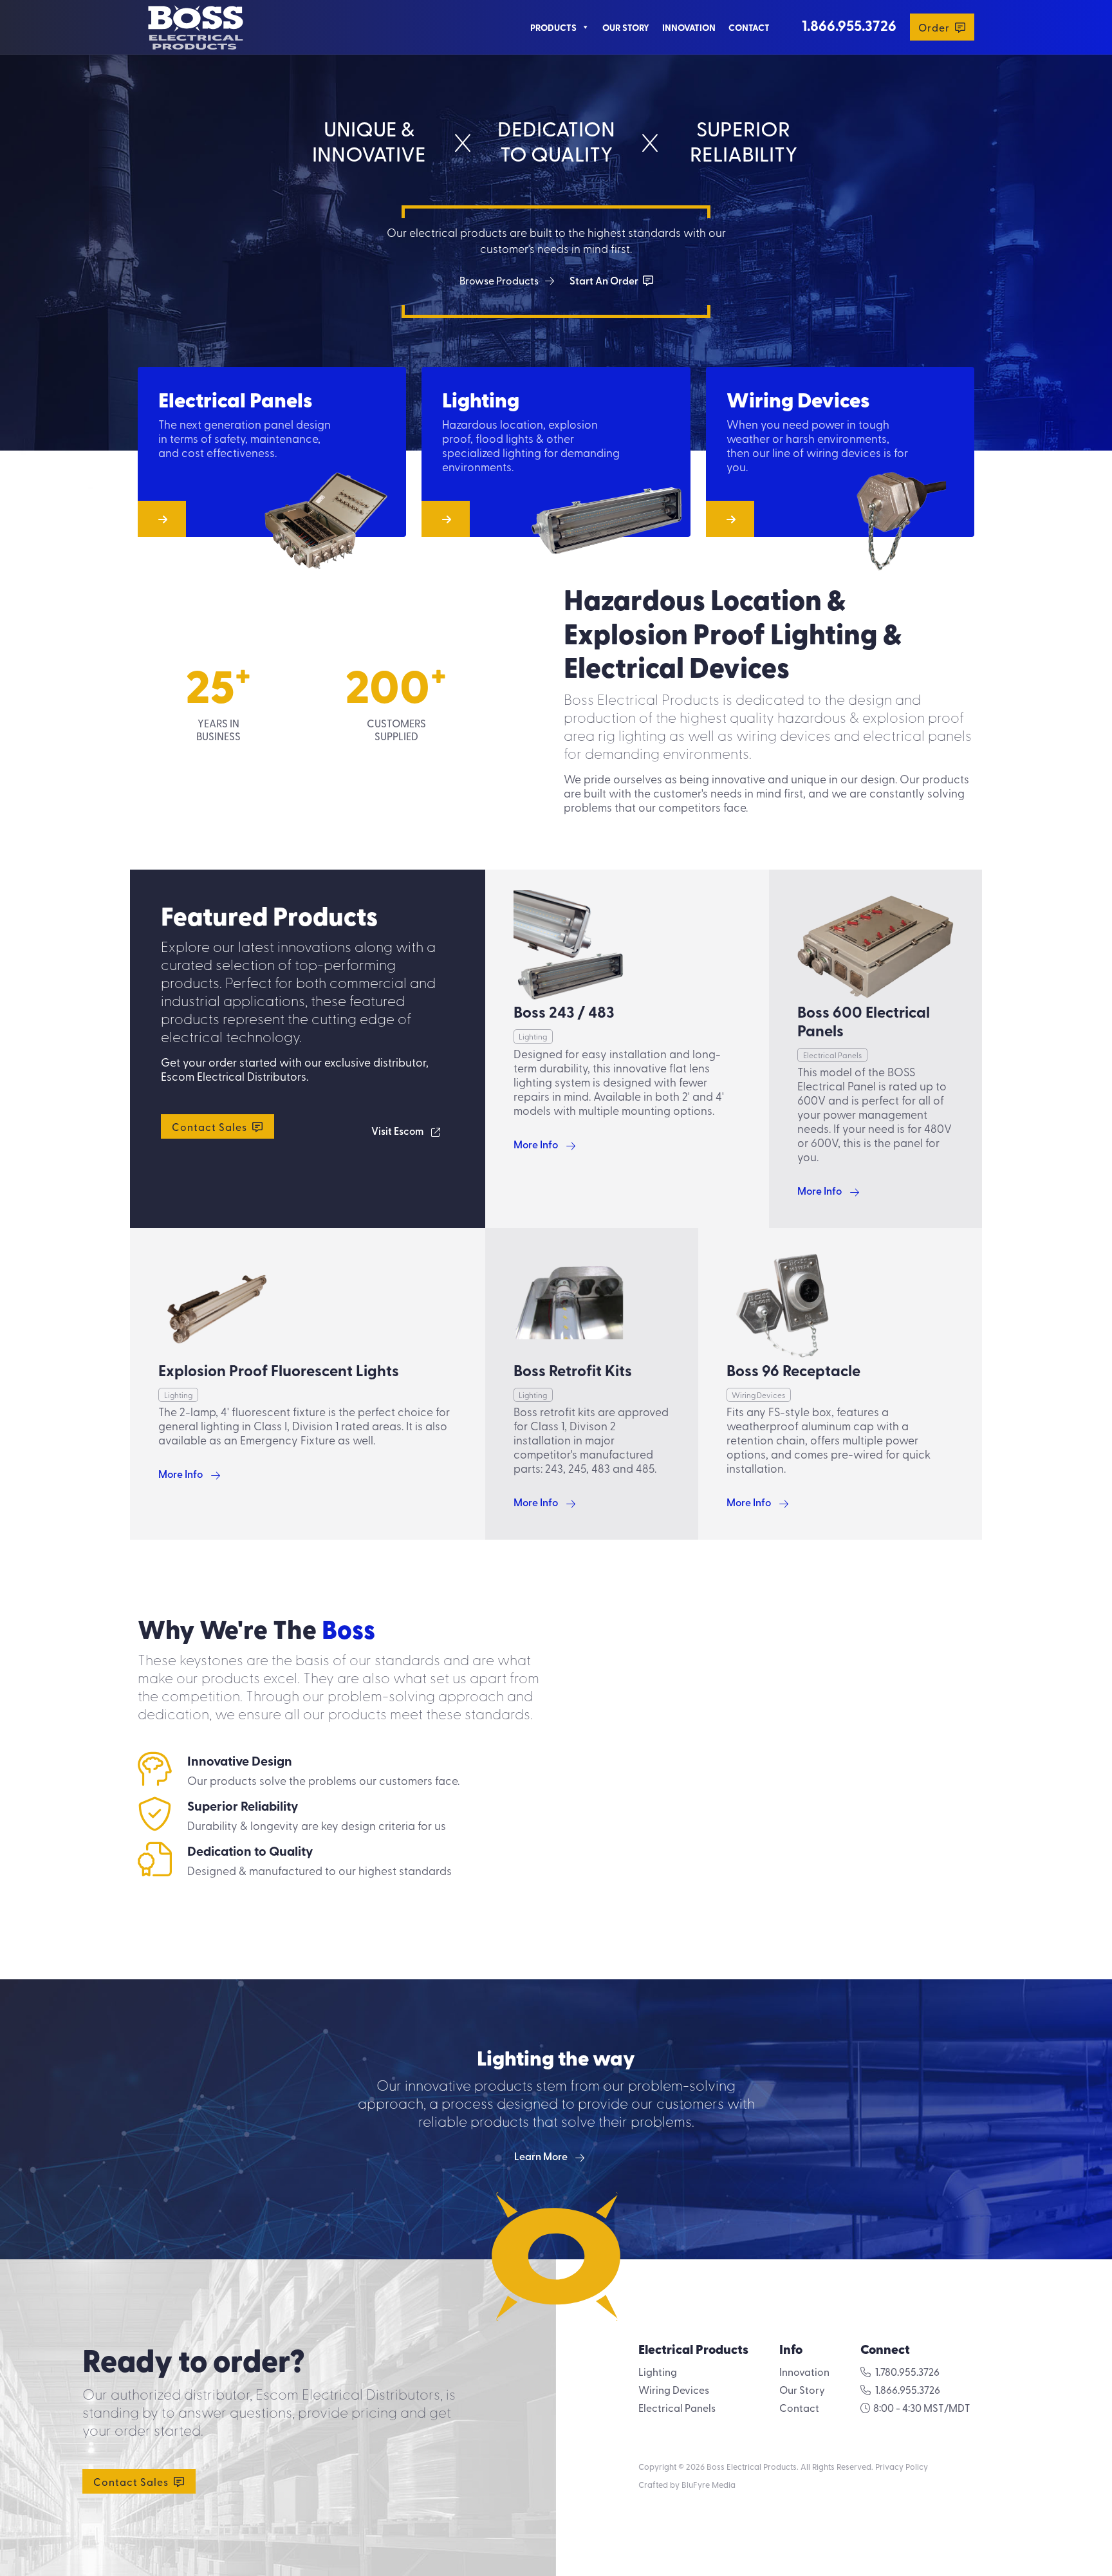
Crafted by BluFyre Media (687, 2484)
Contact (749, 27)
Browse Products (499, 280)
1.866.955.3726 (849, 25)
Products (553, 27)
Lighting (658, 2371)
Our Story (626, 27)
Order (935, 27)
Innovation (689, 27)
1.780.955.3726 (907, 2371)
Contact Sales (211, 1126)
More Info (536, 1144)
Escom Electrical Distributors (234, 1076)
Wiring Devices (674, 2389)
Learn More (541, 2156)
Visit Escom (397, 1131)
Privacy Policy (902, 2466)
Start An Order (605, 280)
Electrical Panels (677, 2407)
